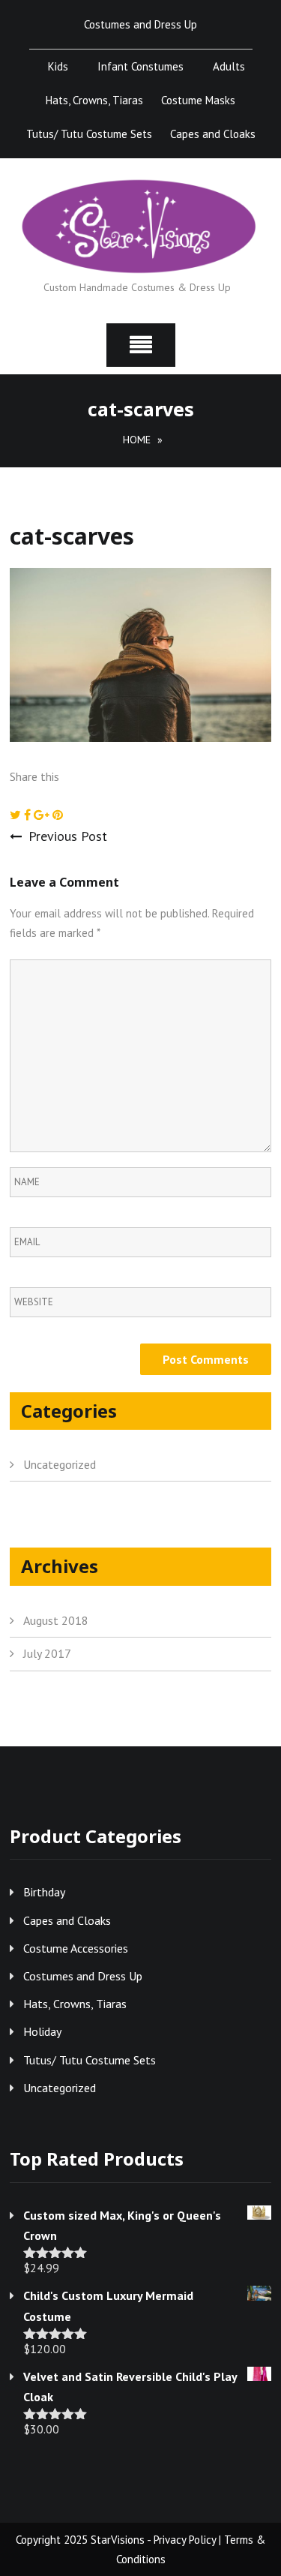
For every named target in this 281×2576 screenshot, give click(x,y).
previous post (68, 836)
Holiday (42, 2031)
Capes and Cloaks (213, 134)
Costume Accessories (76, 1948)
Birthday (44, 1892)
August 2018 (56, 1620)
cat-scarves (72, 536)
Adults (229, 66)
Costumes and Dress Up (140, 24)
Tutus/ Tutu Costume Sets (89, 134)
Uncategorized (60, 1464)
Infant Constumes (140, 66)
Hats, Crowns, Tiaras (94, 100)
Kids (58, 66)
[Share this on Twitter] (17, 815)
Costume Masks (198, 100)
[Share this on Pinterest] (58, 815)
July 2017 (47, 1653)
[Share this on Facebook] (29, 815)
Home (137, 440)
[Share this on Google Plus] (43, 815)
